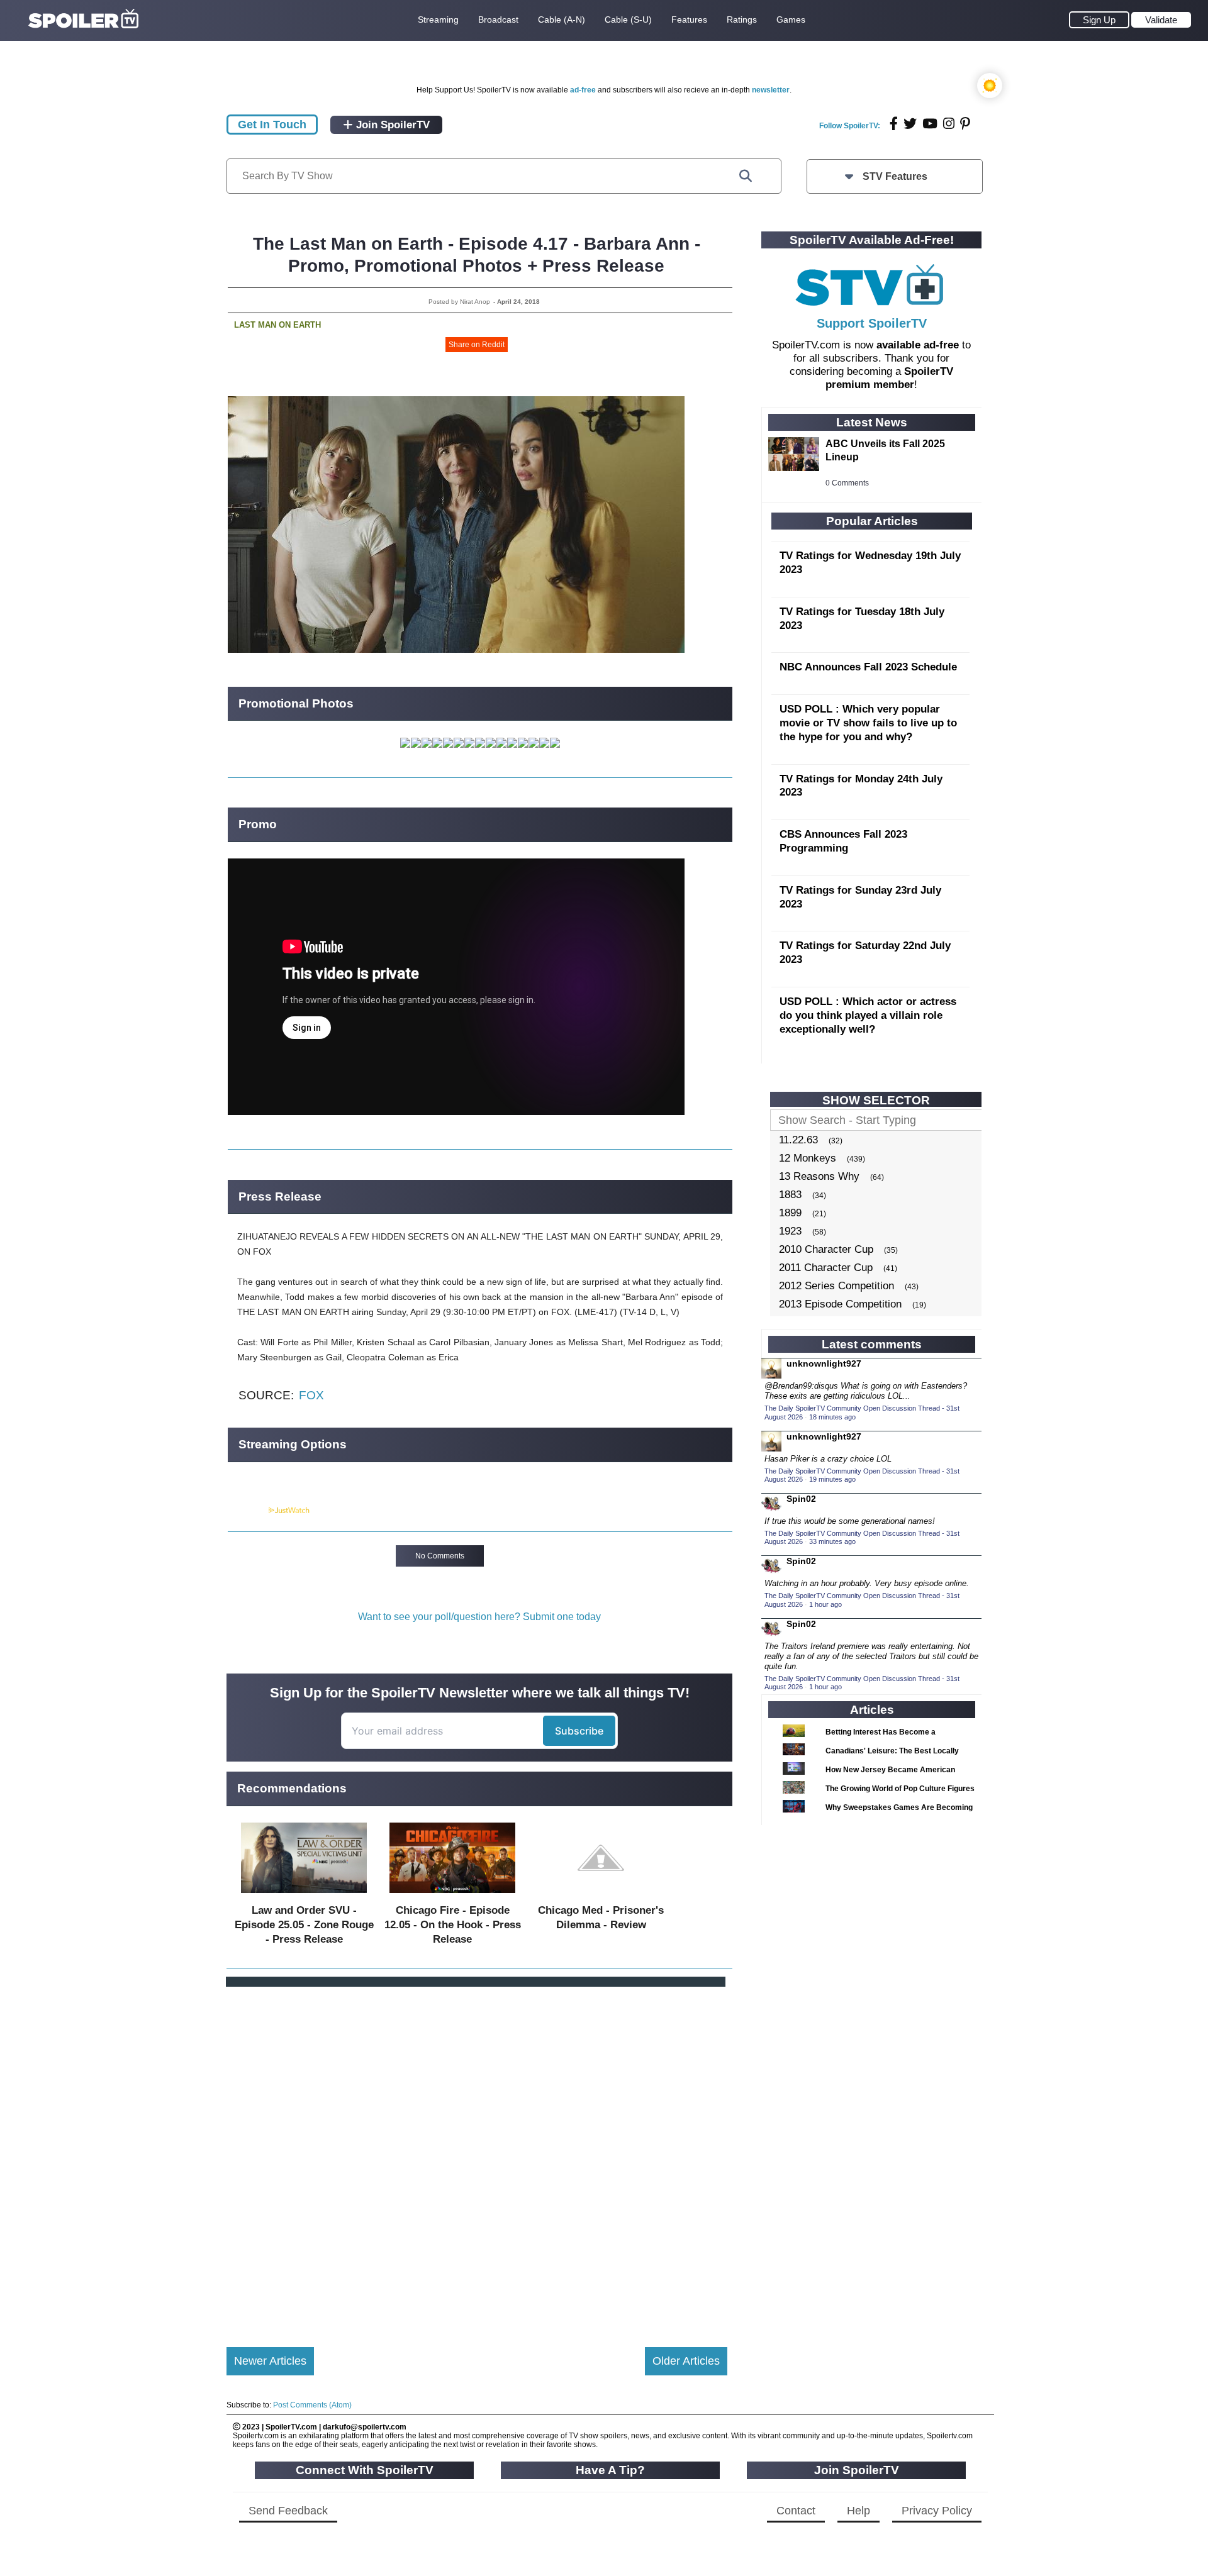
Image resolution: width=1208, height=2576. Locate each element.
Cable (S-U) (628, 19)
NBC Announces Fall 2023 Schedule (868, 667)
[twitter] (910, 124)
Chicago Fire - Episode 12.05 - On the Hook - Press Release (453, 1925)
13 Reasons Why (819, 1176)
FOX (311, 1395)
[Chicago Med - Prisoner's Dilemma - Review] (601, 1896)
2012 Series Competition (836, 1286)
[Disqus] (477, 2157)
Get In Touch (272, 125)
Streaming (438, 19)
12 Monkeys (808, 1158)
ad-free (583, 90)
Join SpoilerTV (391, 125)
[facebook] (894, 124)
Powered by (247, 1511)
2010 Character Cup (826, 1249)
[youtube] (930, 124)
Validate (1161, 20)
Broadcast (498, 19)
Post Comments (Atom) (312, 2405)
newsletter (771, 90)
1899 (790, 1213)
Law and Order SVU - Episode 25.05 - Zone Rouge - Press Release (304, 1925)
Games (791, 19)
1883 (790, 1195)
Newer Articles (270, 2361)
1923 (790, 1231)
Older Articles (686, 2361)
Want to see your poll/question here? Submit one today (479, 1617)
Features (689, 19)
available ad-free (918, 345)
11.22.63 (798, 1140)
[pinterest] (965, 124)
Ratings (742, 19)
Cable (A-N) (562, 19)
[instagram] (949, 124)
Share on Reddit (477, 345)
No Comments (440, 1556)
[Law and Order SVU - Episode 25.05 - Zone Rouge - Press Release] (304, 1896)
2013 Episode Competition (840, 1304)
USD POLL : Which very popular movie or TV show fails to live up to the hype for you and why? (868, 723)
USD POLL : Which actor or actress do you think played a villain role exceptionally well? (868, 1015)
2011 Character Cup (826, 1268)
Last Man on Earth (277, 325)
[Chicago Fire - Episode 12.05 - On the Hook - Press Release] (452, 1896)
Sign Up (1099, 20)
